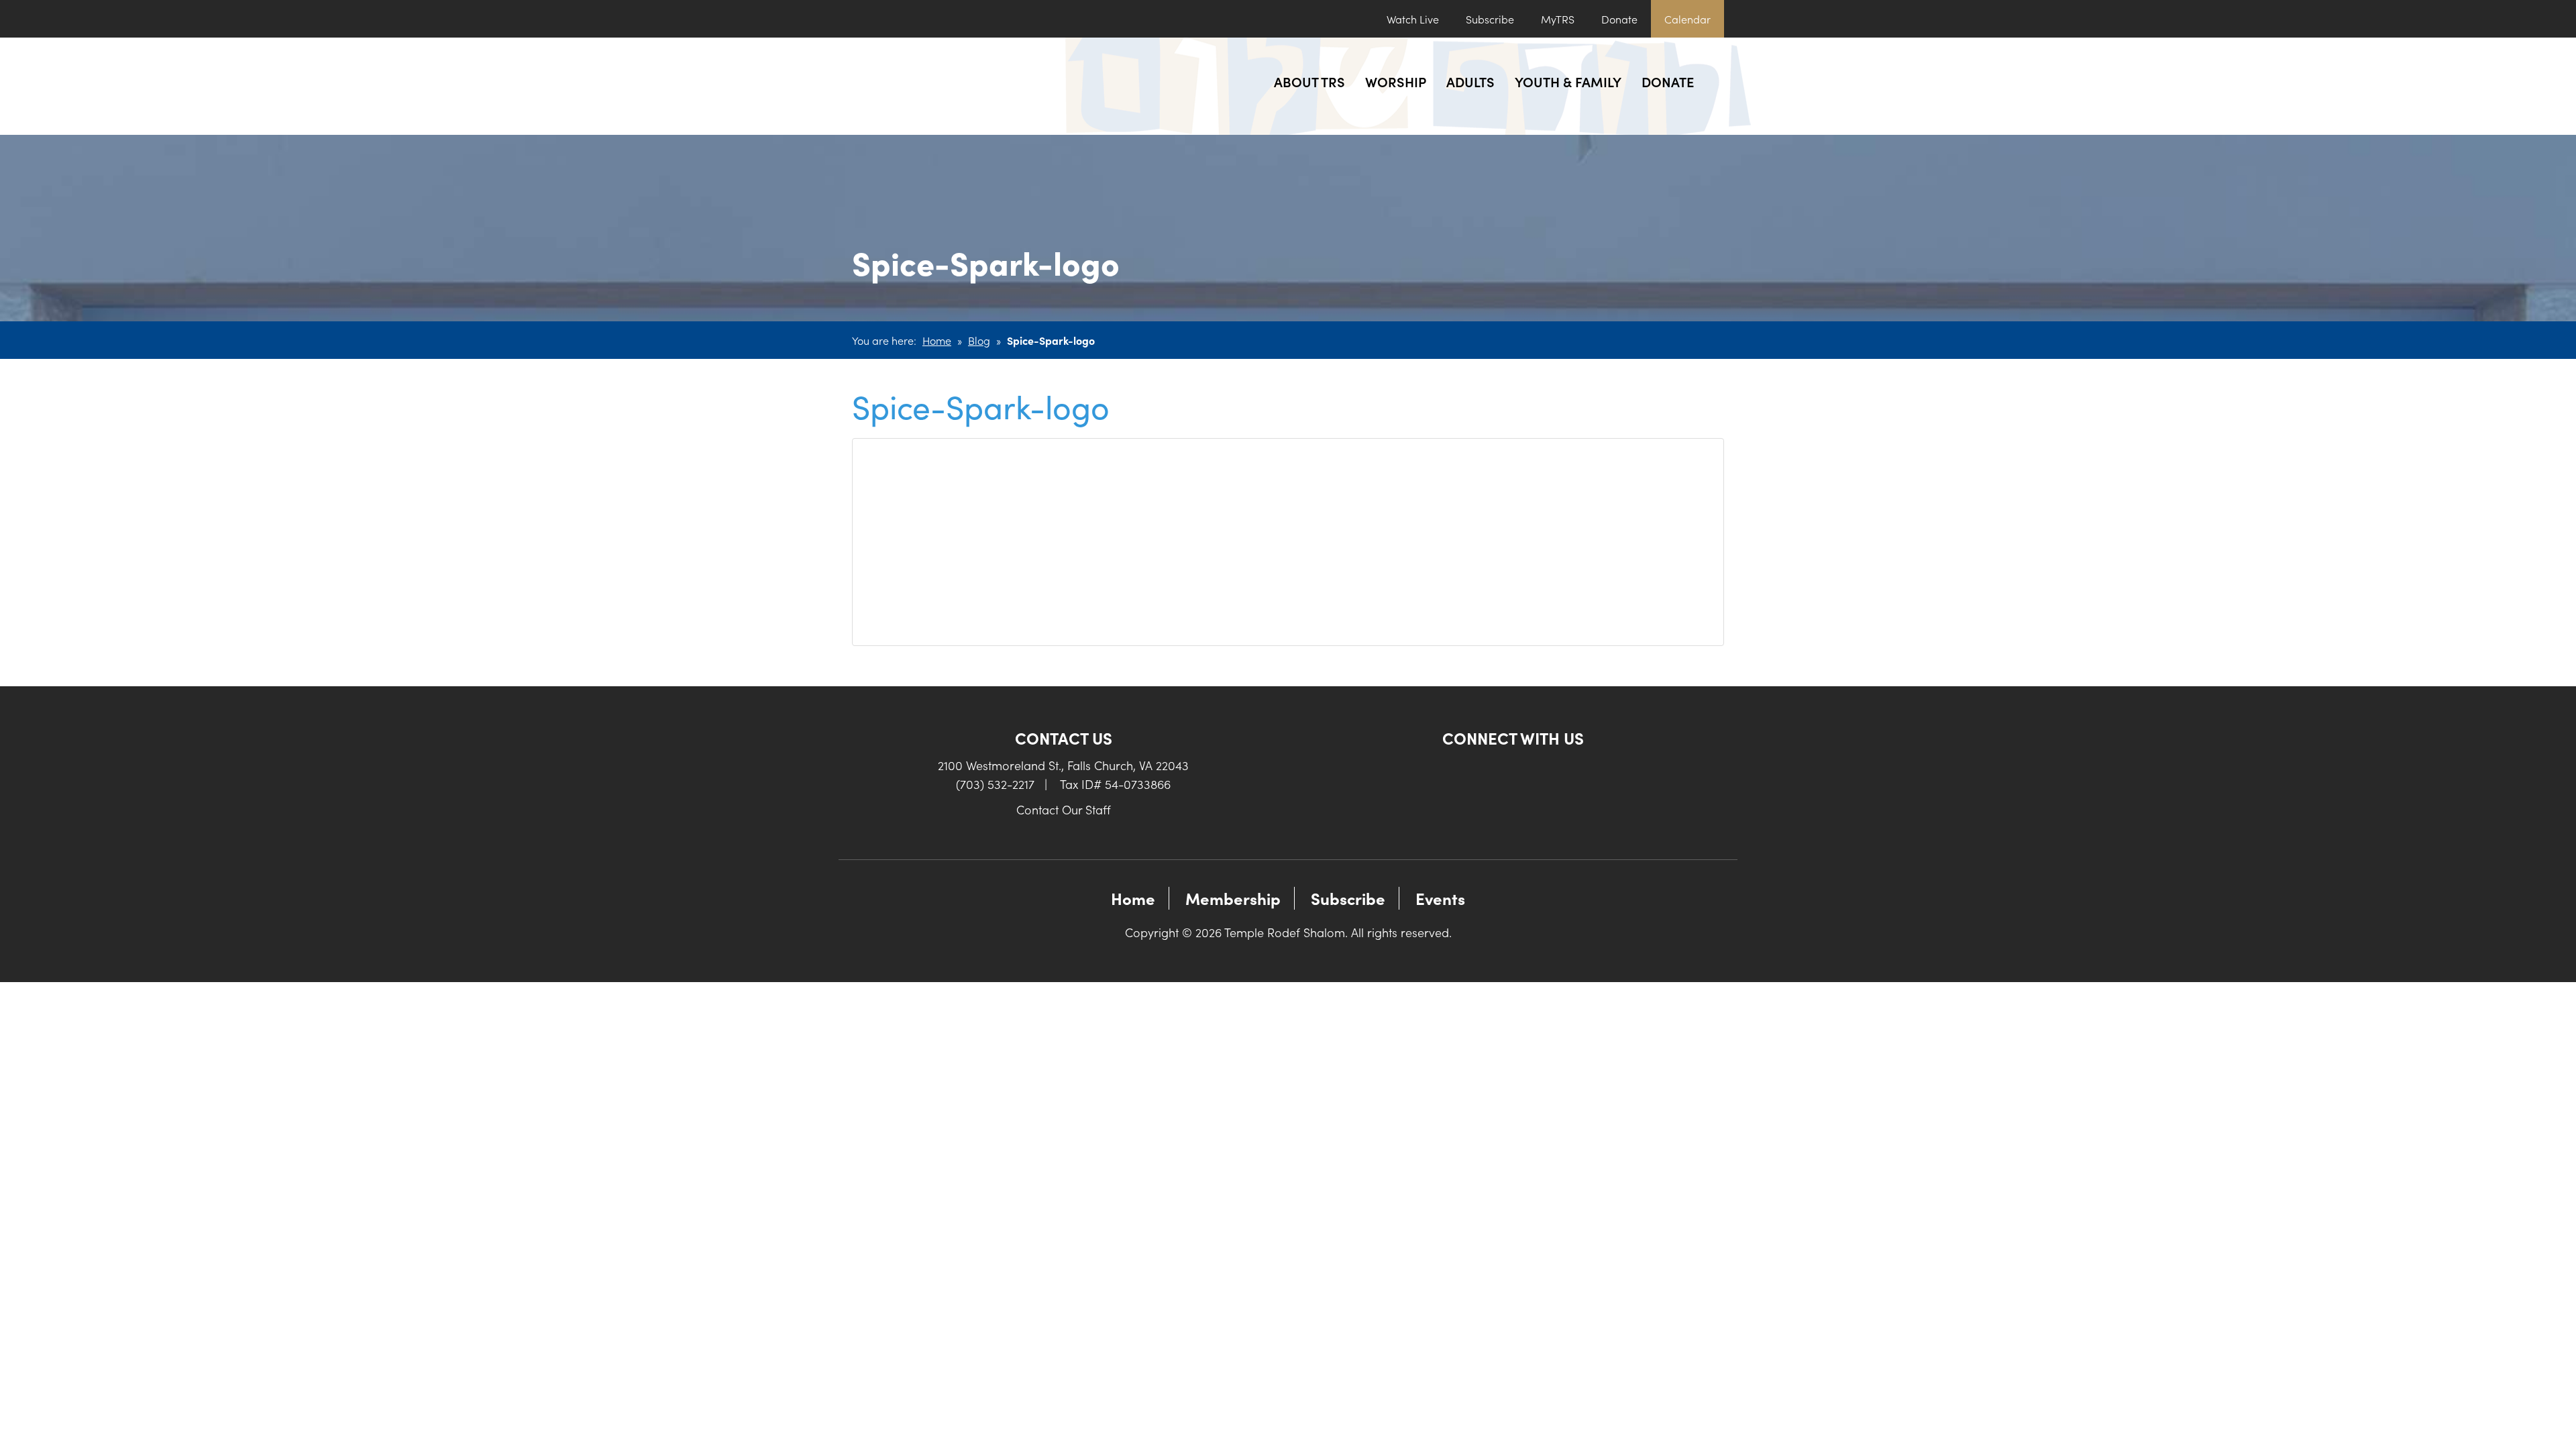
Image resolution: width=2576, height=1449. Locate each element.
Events (1440, 898)
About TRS (1309, 81)
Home (937, 340)
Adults (1470, 81)
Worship (1396, 81)
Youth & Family (1568, 81)
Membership (1233, 898)
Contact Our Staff (1064, 809)
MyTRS (1558, 19)
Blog (979, 340)
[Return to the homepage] (951, 86)
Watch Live (1413, 19)
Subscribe (1490, 19)
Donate (1619, 19)
